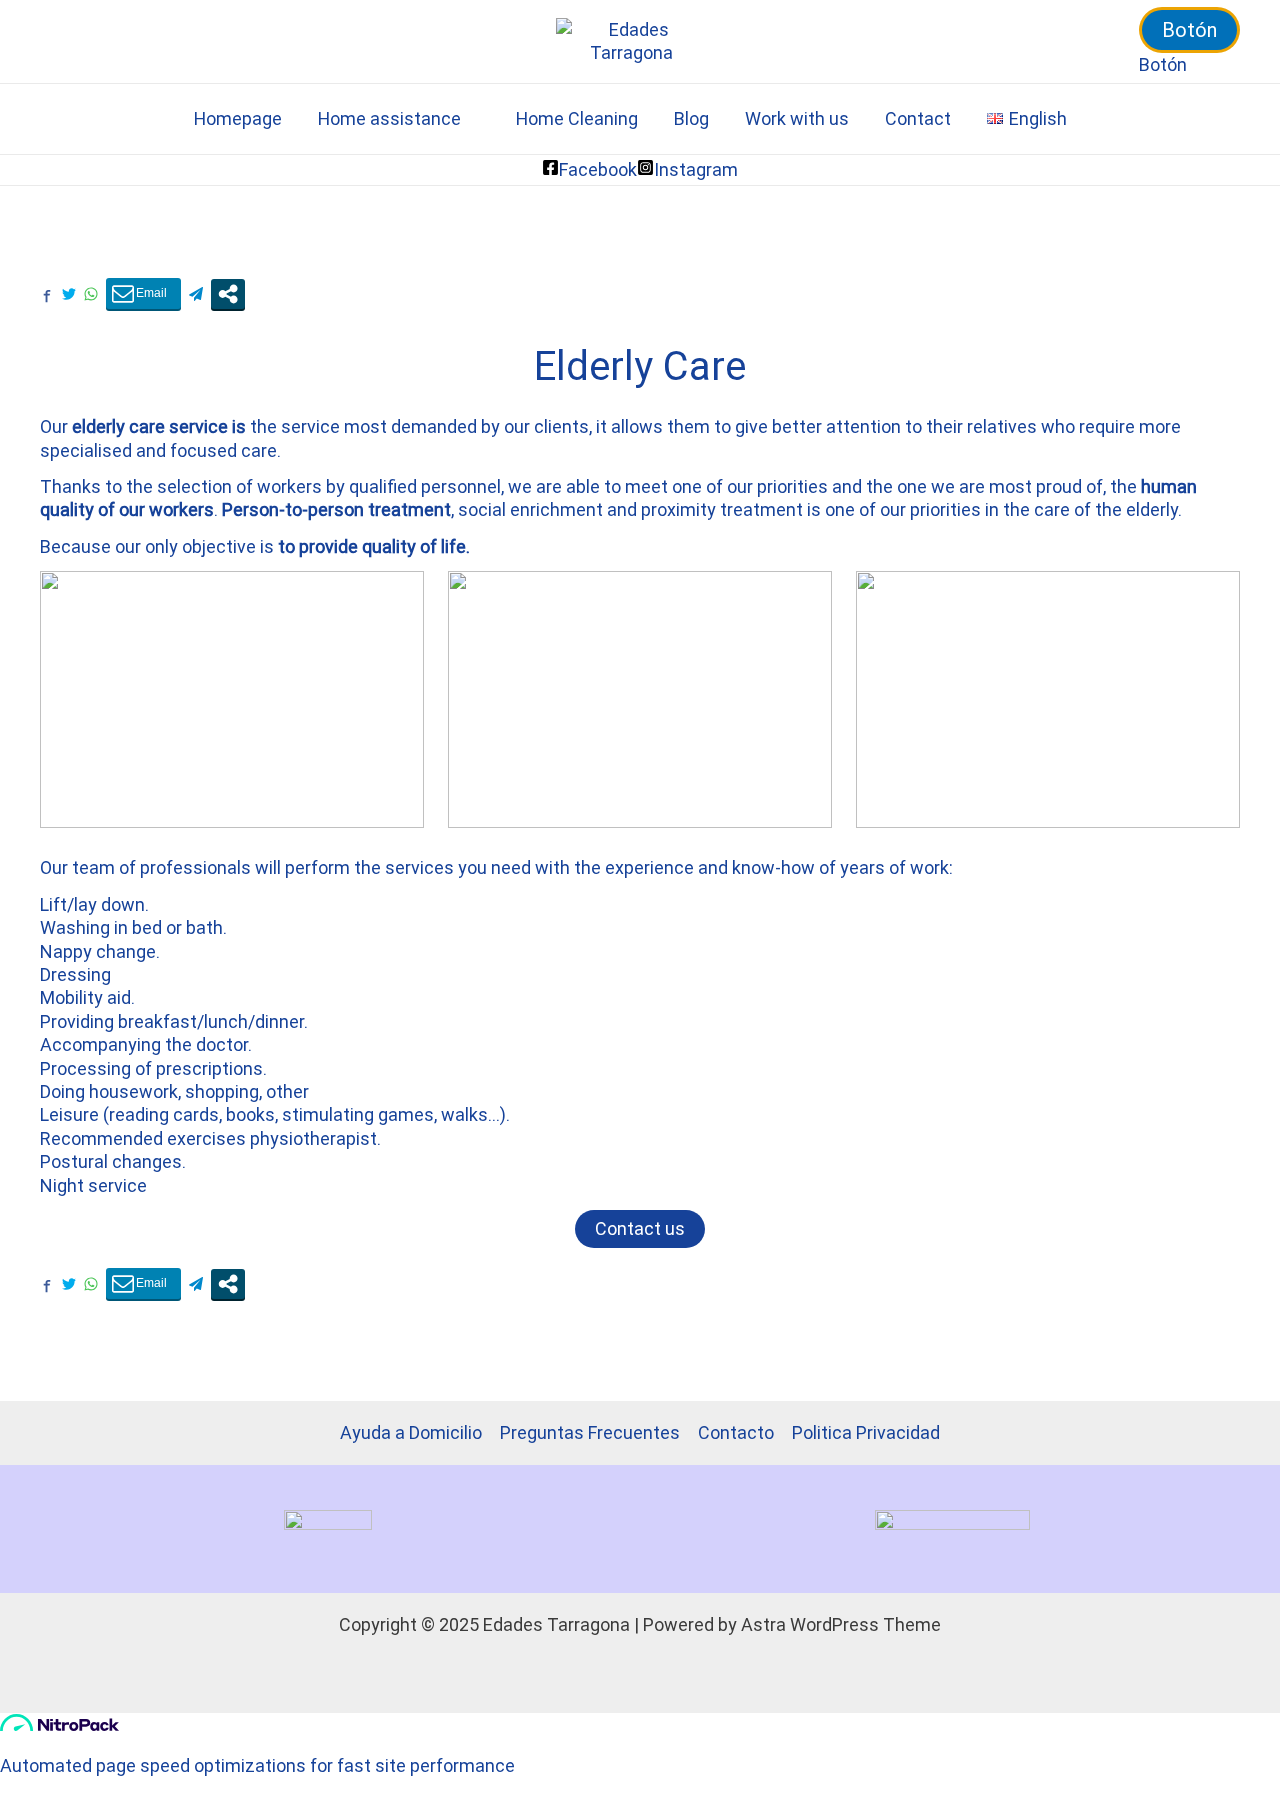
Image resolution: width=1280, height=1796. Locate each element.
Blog (691, 118)
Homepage (238, 118)
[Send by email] (143, 293)
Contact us (640, 1228)
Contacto (736, 1432)
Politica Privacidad (866, 1432)
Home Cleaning (577, 118)
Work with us (797, 118)
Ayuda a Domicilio (411, 1432)
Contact (918, 118)
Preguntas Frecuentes (590, 1432)
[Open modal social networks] (228, 294)
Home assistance (389, 118)
